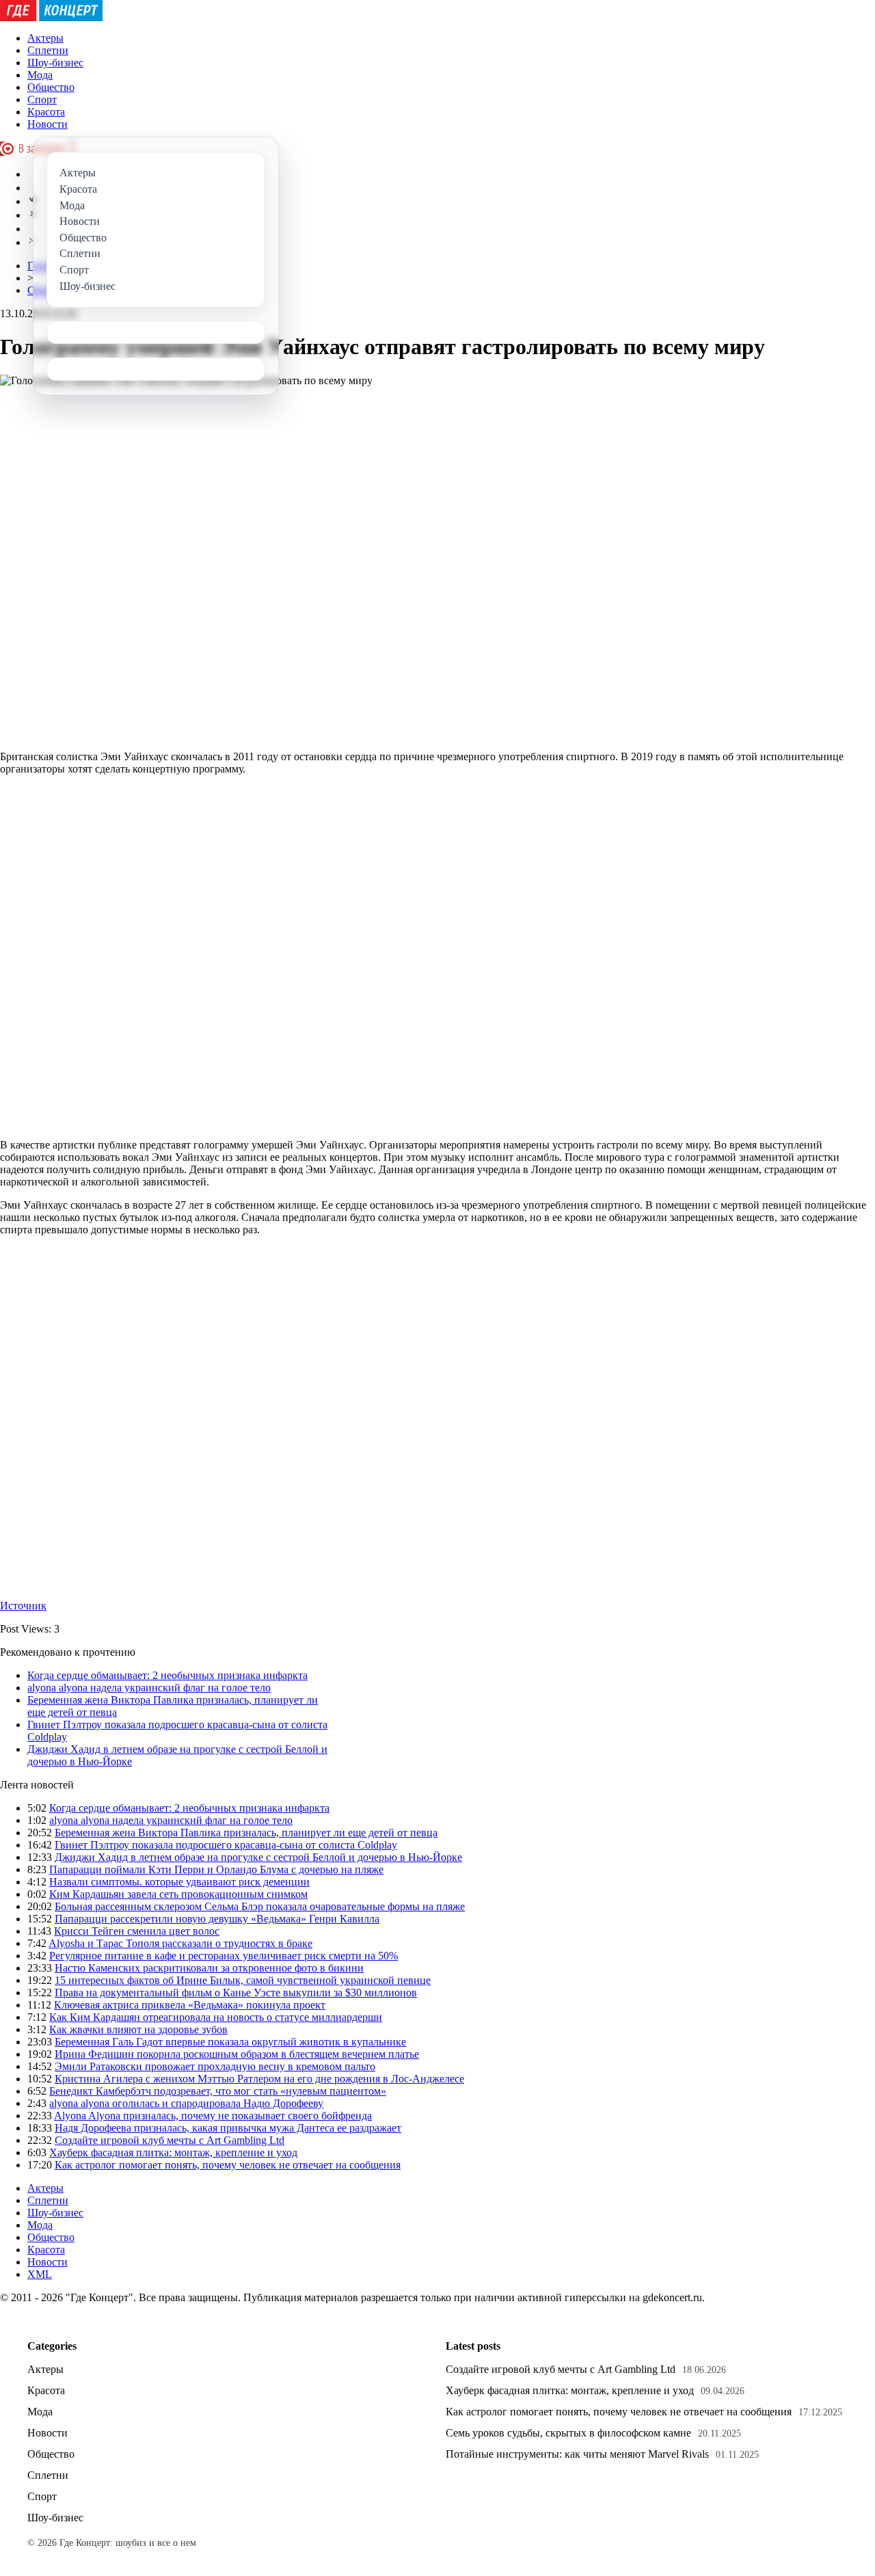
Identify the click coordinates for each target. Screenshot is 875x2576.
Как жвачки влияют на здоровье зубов (138, 2029)
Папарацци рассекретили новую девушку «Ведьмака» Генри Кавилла (217, 1919)
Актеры (45, 38)
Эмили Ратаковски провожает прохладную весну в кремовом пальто (215, 2066)
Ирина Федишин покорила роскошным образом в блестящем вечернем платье (237, 2054)
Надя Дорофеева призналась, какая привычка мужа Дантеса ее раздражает (228, 2128)
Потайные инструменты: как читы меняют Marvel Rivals (577, 2454)
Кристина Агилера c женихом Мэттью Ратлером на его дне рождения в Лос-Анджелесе (259, 2079)
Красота (46, 112)
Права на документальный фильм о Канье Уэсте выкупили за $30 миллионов (236, 1993)
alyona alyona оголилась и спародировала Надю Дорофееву (186, 2103)
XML (40, 2274)
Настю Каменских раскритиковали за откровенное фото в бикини (209, 1968)
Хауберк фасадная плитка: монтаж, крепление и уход (173, 2152)
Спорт (42, 99)
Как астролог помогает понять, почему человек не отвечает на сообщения (228, 2165)
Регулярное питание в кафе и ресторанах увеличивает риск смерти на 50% (224, 1956)
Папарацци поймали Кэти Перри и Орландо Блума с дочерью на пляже (216, 1869)
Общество (51, 87)
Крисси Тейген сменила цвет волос (137, 1931)
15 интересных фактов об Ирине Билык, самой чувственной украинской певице (243, 1980)
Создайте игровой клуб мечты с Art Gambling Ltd (170, 2140)
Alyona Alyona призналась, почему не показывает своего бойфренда (213, 2116)
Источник (23, 1606)
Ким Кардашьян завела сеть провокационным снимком (178, 1894)
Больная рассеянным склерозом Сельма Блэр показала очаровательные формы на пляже (260, 1906)
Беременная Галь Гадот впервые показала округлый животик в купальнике (230, 2042)
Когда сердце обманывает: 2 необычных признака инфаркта (167, 1675)
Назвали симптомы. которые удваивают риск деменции (179, 1882)
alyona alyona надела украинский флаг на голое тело (149, 1688)
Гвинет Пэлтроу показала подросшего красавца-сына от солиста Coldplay (226, 1845)
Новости (48, 124)
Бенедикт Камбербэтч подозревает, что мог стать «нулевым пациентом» (218, 2091)
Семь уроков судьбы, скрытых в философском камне (568, 2433)
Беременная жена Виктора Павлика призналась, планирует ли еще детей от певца (246, 1833)
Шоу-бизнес (55, 63)
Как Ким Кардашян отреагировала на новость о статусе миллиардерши (216, 2017)
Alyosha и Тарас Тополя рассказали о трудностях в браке (180, 1943)
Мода (40, 75)
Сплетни (48, 50)
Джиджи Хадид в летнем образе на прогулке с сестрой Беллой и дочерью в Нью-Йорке (258, 1857)
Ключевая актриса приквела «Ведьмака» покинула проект (190, 2005)
